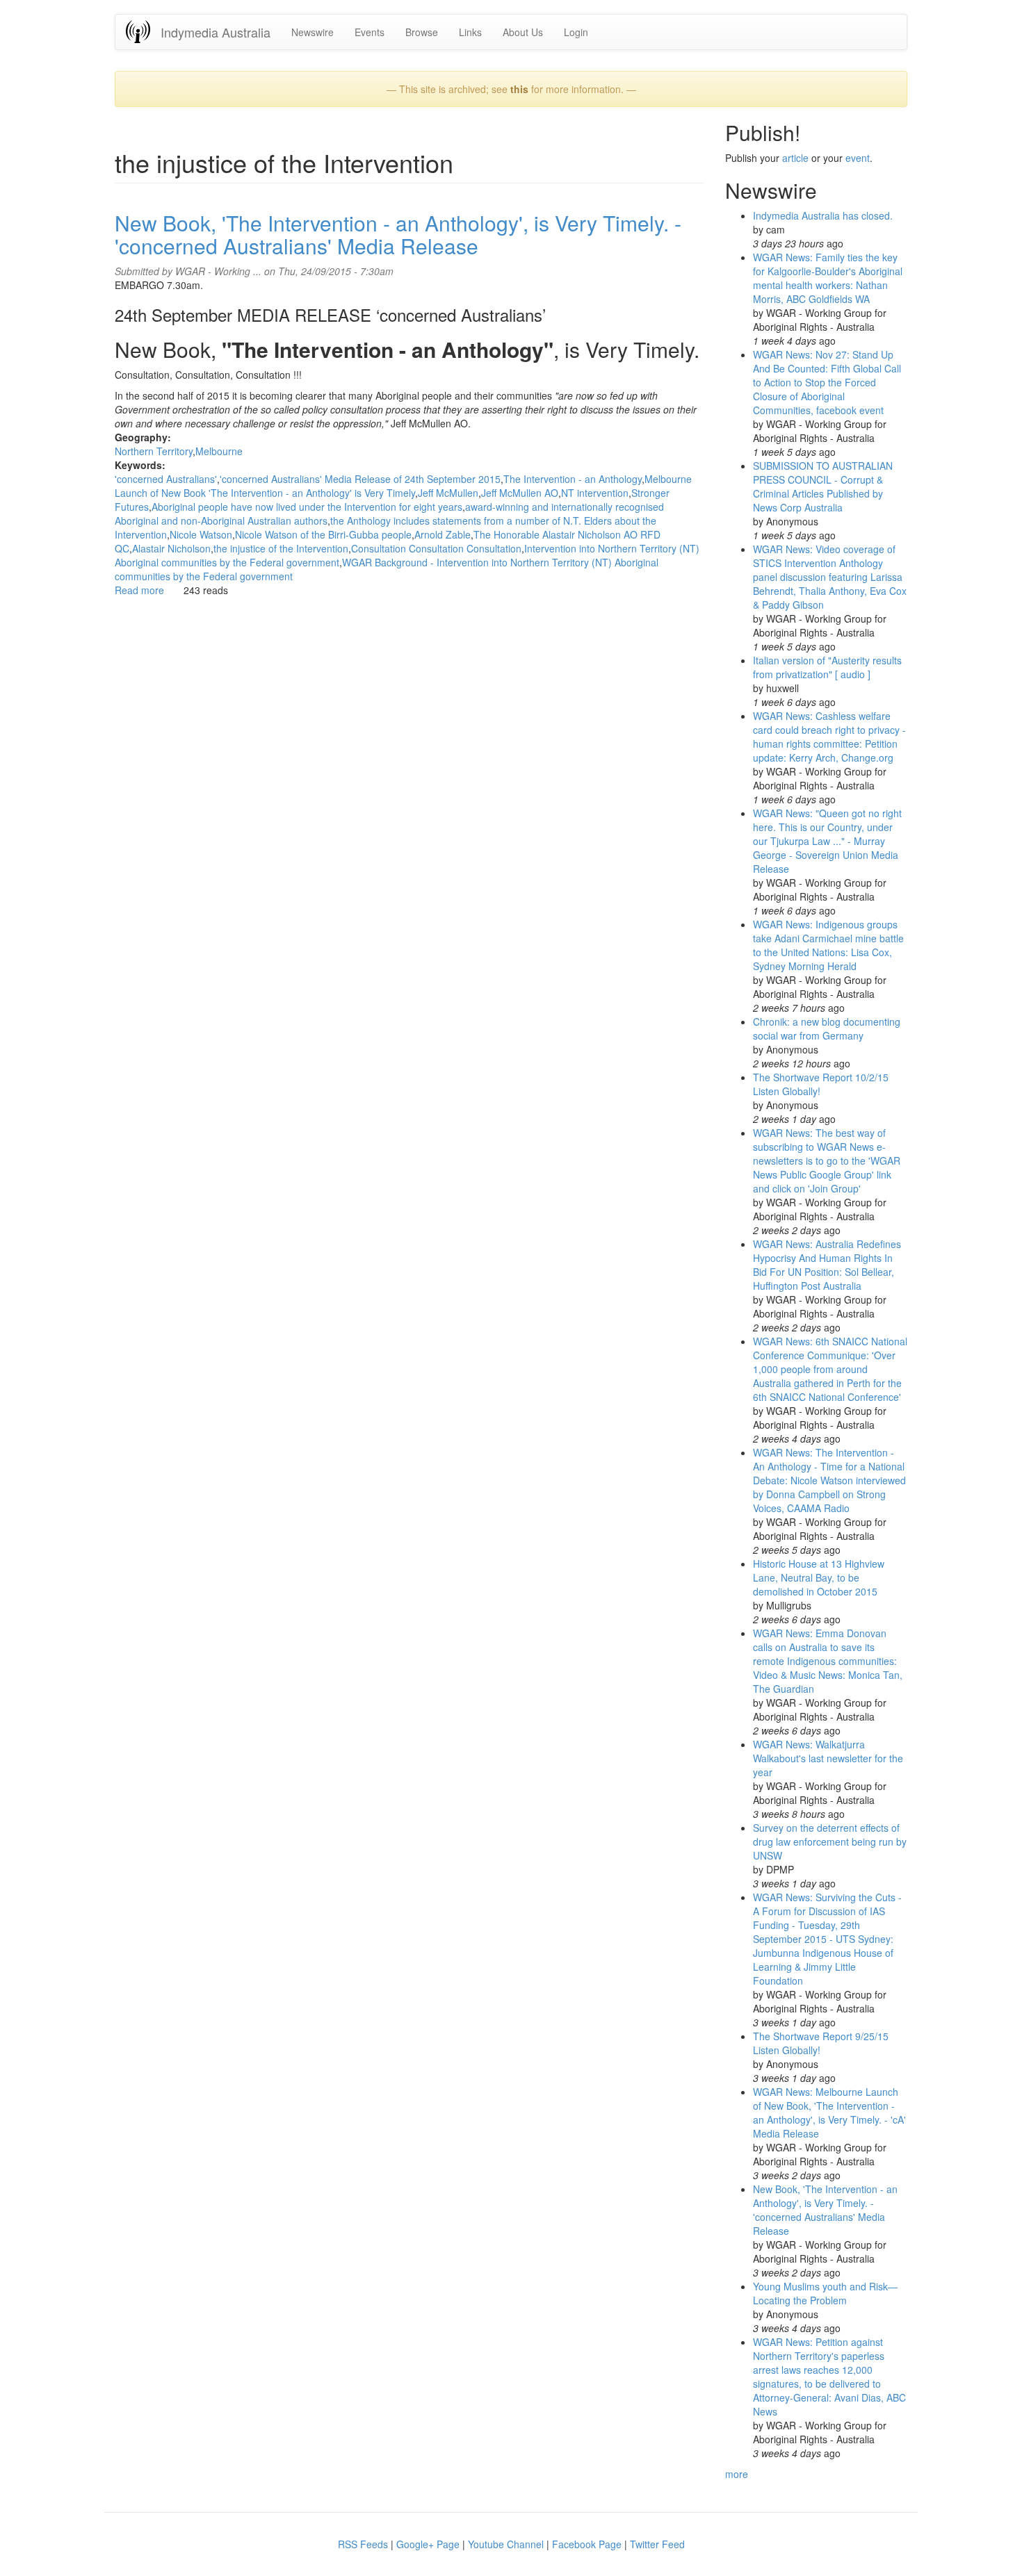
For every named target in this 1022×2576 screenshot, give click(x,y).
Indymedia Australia (216, 32)
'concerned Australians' (166, 479)
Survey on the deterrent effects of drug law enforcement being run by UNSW (830, 1841)
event (858, 158)
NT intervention (595, 493)
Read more (139, 590)
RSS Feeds (363, 2544)
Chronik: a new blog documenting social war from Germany (827, 1028)
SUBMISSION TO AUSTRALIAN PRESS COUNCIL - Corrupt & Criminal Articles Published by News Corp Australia (823, 486)
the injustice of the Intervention (281, 548)
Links (470, 32)
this (519, 89)
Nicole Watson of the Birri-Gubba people (323, 534)
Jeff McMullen (448, 493)
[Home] (143, 32)
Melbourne (219, 451)
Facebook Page (587, 2544)
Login (576, 32)
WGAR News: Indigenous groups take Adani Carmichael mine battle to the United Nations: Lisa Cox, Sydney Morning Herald (828, 945)
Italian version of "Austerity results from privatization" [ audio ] (827, 667)
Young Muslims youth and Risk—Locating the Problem (825, 2293)
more (737, 2474)
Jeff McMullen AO (520, 493)
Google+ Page (428, 2544)
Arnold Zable (443, 534)
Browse (422, 32)
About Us (523, 32)
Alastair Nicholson (171, 548)
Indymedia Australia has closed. (823, 215)
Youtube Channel (506, 2544)
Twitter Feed (657, 2544)
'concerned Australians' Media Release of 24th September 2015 (360, 479)
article (795, 158)
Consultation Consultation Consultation (436, 548)
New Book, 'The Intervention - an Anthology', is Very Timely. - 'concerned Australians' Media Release (398, 234)
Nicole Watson (201, 534)
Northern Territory (154, 451)
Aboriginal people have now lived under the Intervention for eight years (307, 507)
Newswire (313, 32)
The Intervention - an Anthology (573, 479)
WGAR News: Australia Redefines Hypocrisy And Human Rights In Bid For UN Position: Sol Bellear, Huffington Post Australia (827, 1265)
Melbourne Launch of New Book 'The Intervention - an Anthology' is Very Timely (403, 486)
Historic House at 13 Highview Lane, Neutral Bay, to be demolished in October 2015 (819, 1577)
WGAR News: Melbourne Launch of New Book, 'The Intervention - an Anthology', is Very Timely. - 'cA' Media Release (829, 2113)
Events (370, 32)
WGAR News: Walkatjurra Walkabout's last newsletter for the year (828, 1758)
